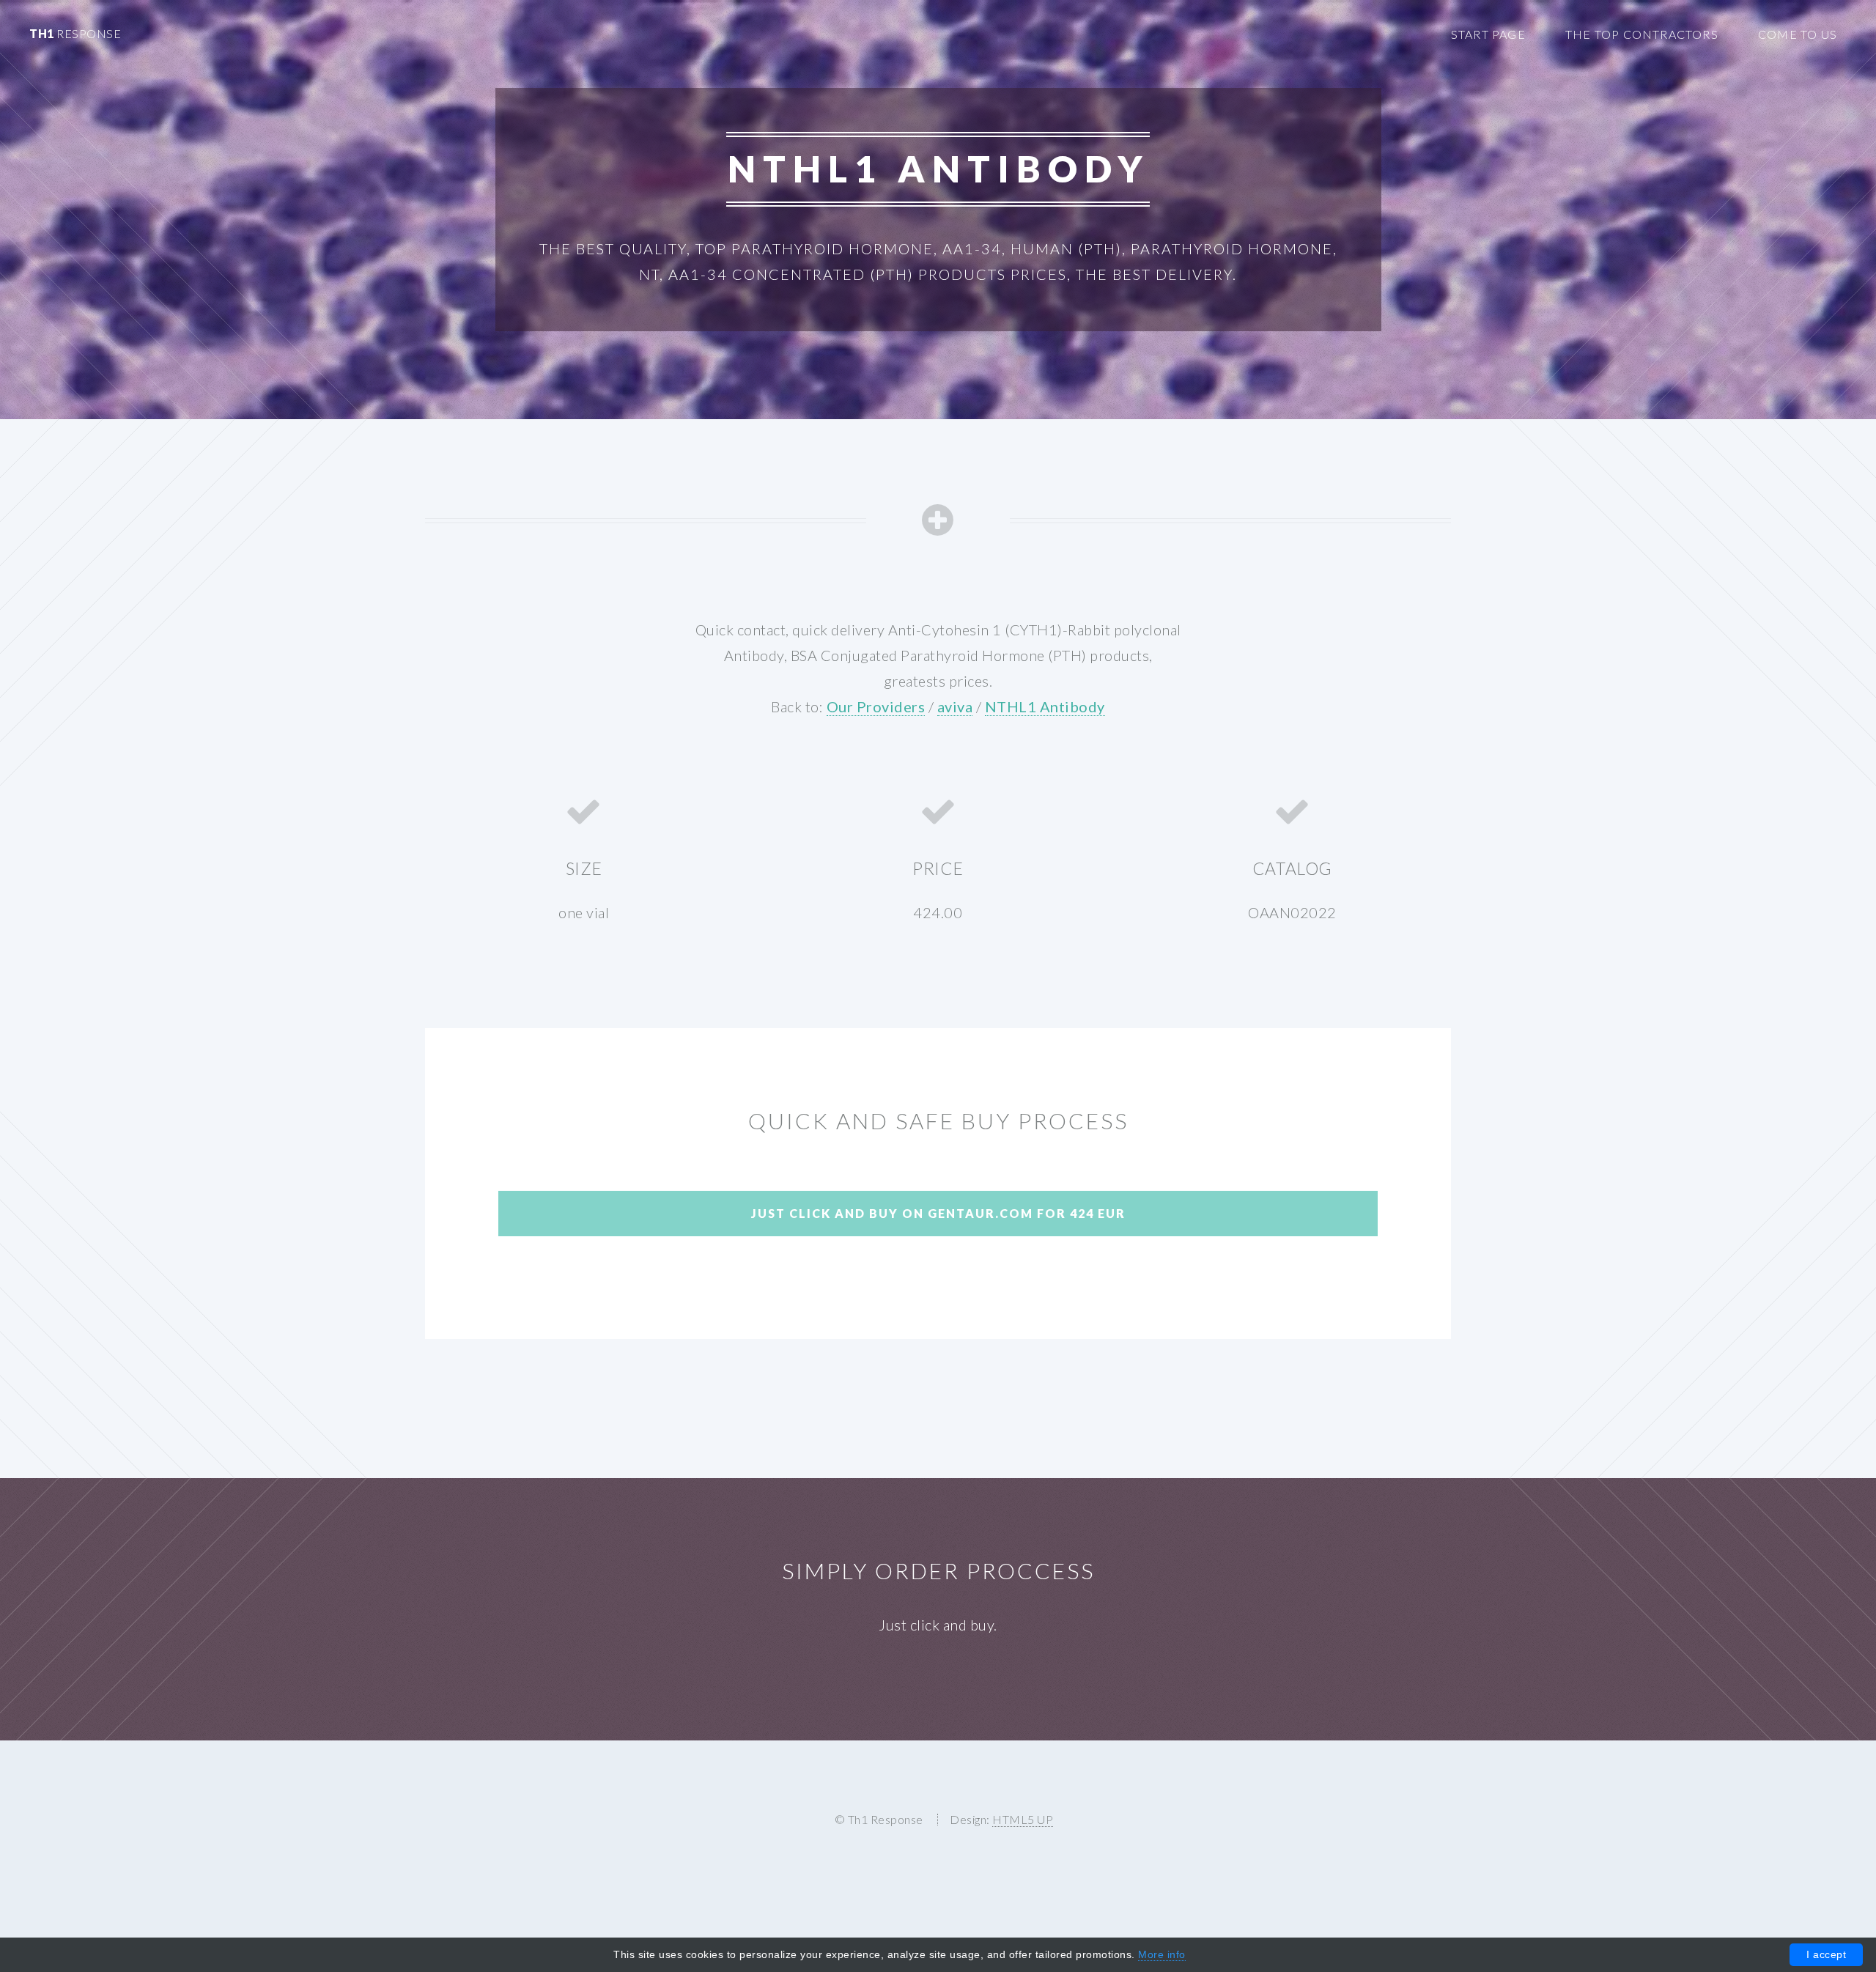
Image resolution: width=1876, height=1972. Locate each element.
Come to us (1798, 34)
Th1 (75, 33)
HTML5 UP (1023, 1819)
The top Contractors (1642, 34)
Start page (1488, 34)
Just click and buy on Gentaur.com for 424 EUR (938, 1213)
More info (1162, 1954)
